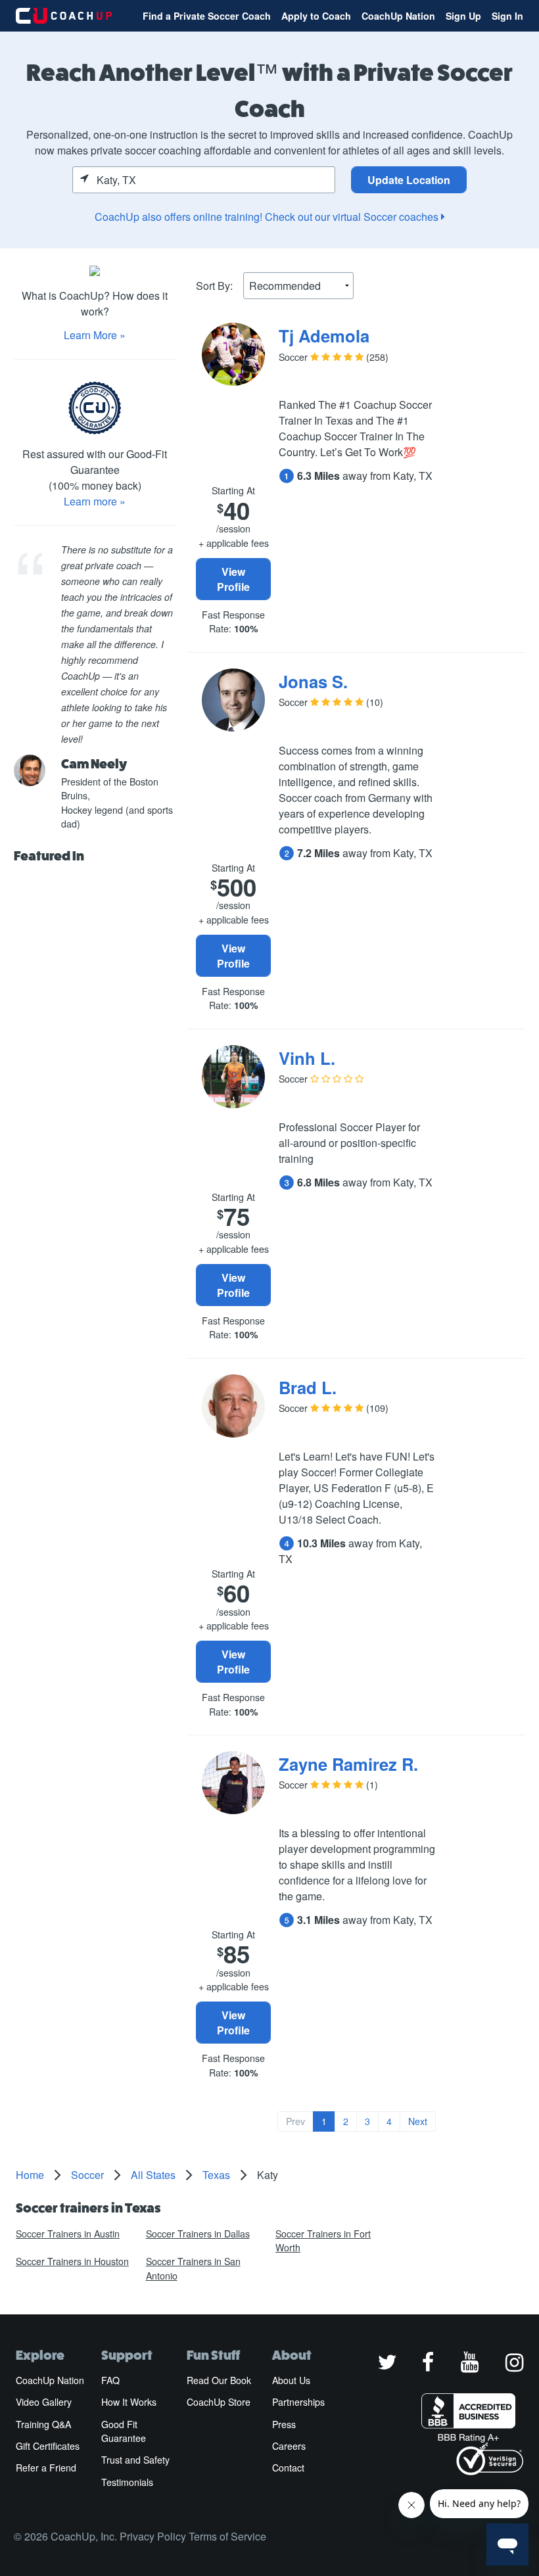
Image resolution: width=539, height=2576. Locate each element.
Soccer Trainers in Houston (72, 2261)
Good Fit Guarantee (124, 2431)
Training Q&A (43, 2424)
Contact (288, 2468)
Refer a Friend (46, 2468)
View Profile (233, 579)
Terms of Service (227, 2536)
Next (418, 2121)
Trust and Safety (135, 2460)
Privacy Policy (153, 2536)
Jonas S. (313, 681)
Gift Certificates (48, 2446)
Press (284, 2424)
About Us (291, 2380)
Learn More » (95, 335)
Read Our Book (219, 2380)
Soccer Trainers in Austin (68, 2234)
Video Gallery (44, 2402)
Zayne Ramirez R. (348, 1764)
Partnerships (298, 2402)
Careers (289, 2446)
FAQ (110, 2380)
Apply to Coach (316, 16)
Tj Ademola (324, 336)
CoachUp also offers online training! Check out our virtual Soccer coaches (268, 217)
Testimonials (127, 2482)
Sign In (507, 16)
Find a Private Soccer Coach (207, 16)
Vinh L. (307, 1058)
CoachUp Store (219, 2402)
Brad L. (308, 1387)
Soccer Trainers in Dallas (198, 2234)
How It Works (129, 2402)
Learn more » (95, 501)
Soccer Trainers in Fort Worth (323, 2240)
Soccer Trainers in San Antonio (193, 2268)
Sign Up (463, 16)
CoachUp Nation (398, 16)
